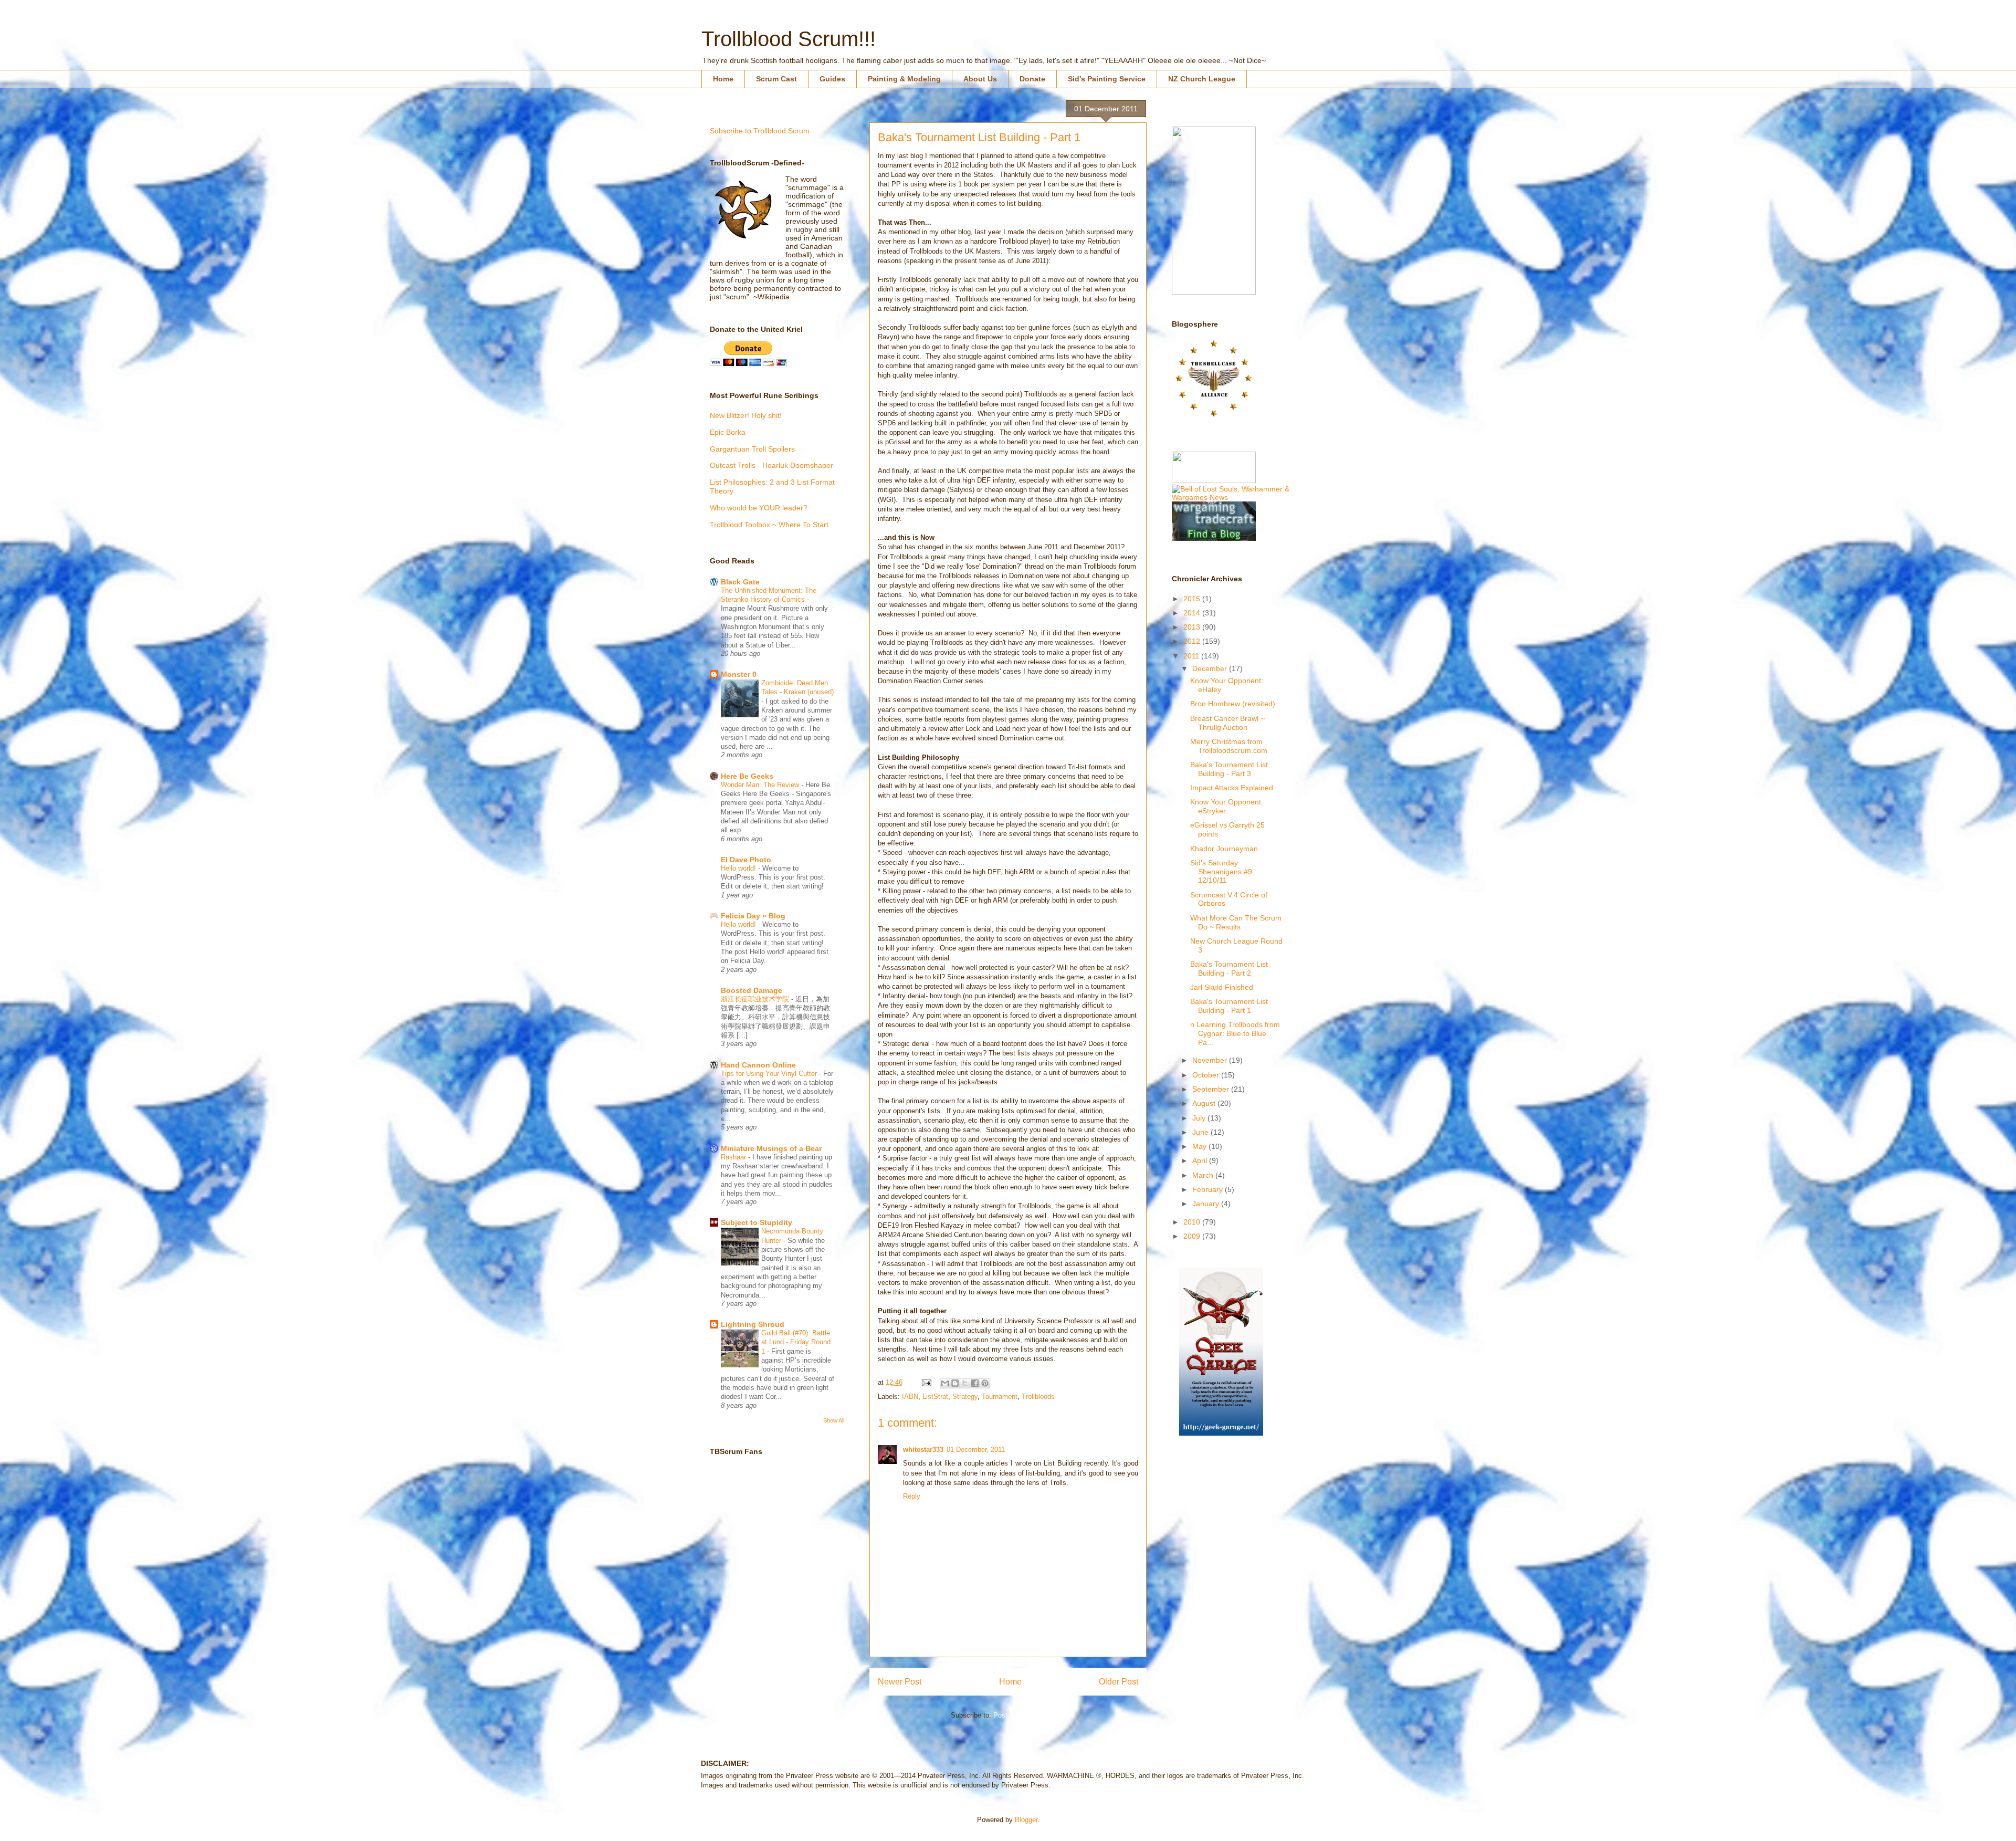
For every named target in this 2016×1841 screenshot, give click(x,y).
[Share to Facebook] (975, 1383)
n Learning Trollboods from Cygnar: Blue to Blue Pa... (1235, 1033)
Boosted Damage (752, 990)
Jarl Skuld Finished (1222, 987)
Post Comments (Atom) (1029, 1715)
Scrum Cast (776, 79)
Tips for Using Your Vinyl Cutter (770, 1074)
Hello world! (739, 868)
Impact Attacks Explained (1232, 788)
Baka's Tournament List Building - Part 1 (1229, 1006)
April (1201, 1160)
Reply (912, 1496)
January (1207, 1204)
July (1200, 1118)
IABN (910, 1397)
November (1211, 1060)
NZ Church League (1202, 79)
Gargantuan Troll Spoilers (752, 449)
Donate (1032, 79)
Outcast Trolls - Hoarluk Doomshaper (771, 465)
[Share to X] (965, 1383)
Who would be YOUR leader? (759, 508)
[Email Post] (926, 1382)
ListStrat (935, 1397)
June (1201, 1132)
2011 (1192, 656)
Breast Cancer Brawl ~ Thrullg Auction (1227, 723)
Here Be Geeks (747, 776)
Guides (832, 79)
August (1205, 1103)
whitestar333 (923, 1450)
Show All (834, 1420)
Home (723, 79)
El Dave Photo (746, 860)
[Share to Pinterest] (985, 1383)
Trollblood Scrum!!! (789, 39)
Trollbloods (1038, 1397)
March (1204, 1175)
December (1211, 668)
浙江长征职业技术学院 (756, 999)
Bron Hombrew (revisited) (1233, 704)
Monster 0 (739, 674)
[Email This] (945, 1383)
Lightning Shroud (753, 1324)
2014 (1193, 613)
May (1200, 1146)
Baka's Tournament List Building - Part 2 (1229, 969)
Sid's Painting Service (1107, 79)
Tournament (1000, 1397)
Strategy (965, 1397)
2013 (1193, 627)
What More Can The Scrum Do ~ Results (1236, 922)
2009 (1193, 1236)
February (1209, 1189)
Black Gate (740, 582)
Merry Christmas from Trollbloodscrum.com (1229, 746)
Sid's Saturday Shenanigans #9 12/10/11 (1221, 872)
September (1212, 1089)
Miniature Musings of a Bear (771, 1148)
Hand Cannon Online (758, 1065)
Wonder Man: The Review (761, 785)
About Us (980, 79)
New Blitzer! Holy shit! (746, 415)
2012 (1193, 641)
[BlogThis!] (955, 1383)
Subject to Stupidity (757, 1222)
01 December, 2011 (976, 1450)
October (1207, 1075)
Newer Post (900, 1682)
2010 (1193, 1222)
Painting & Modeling (904, 79)
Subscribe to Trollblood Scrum (760, 131)
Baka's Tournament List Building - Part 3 (1229, 769)
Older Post (1119, 1682)
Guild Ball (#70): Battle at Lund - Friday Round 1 (796, 1342)
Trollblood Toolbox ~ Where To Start (769, 525)
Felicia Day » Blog (753, 916)
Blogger (1026, 1820)
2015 (1193, 599)
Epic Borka (728, 432)
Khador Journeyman (1224, 849)
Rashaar (734, 1157)
